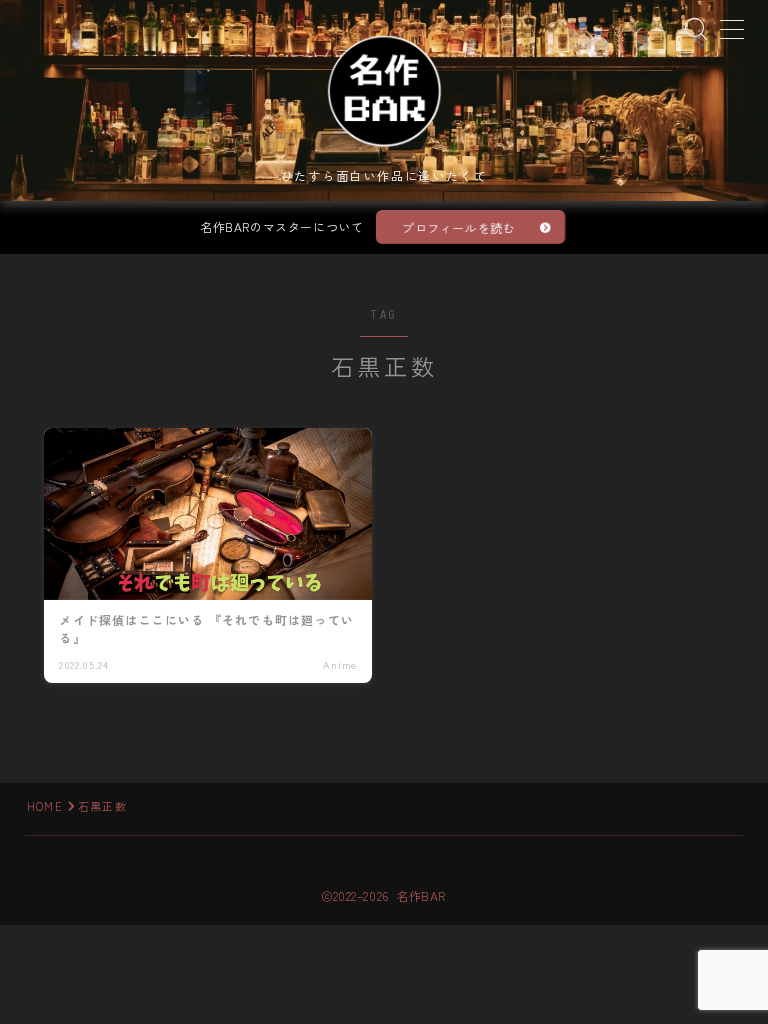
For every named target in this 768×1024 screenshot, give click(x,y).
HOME (45, 806)
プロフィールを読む (458, 227)
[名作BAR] (384, 90)
